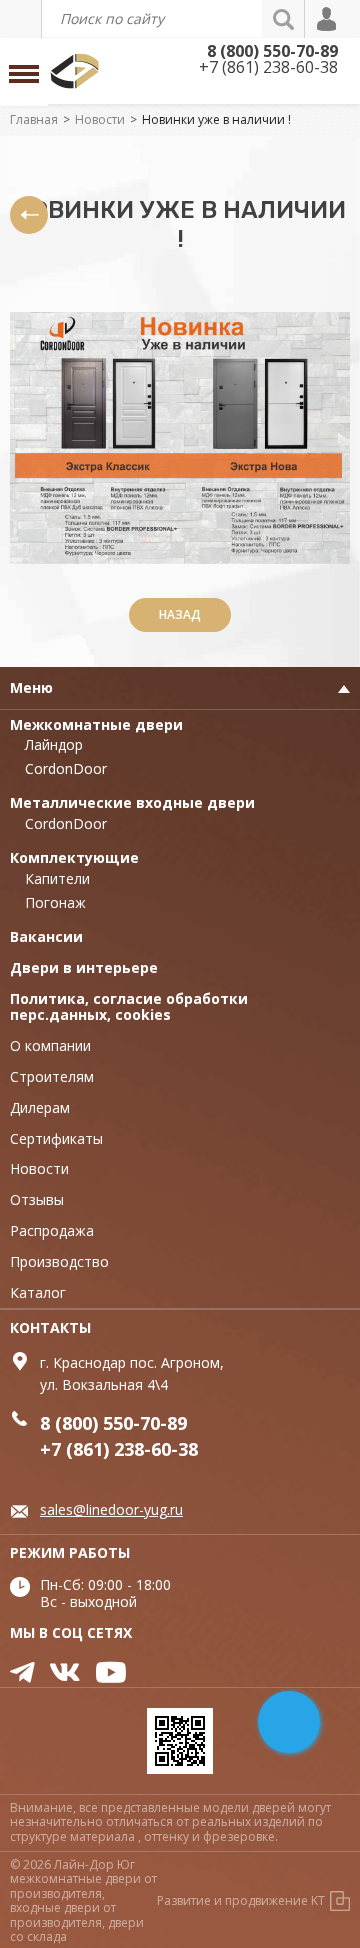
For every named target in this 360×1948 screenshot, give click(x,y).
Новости (100, 119)
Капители (57, 878)
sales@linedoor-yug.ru (111, 1509)
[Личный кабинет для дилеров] (327, 19)
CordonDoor (66, 768)
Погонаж (55, 902)
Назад (180, 614)
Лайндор (54, 744)
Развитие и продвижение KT (241, 1900)
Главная (34, 119)
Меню (31, 687)
